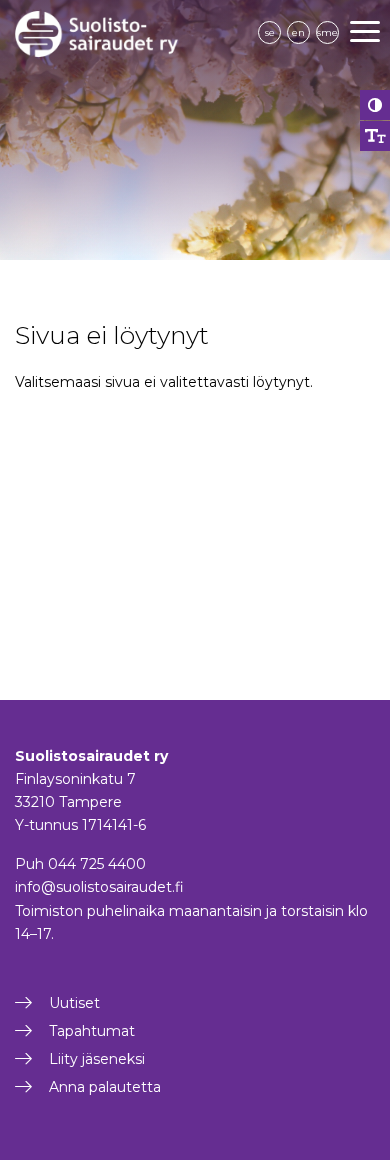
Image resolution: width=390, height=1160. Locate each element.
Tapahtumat (92, 1031)
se (270, 32)
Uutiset (74, 1003)
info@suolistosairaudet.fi (99, 887)
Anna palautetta (105, 1087)
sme (327, 32)
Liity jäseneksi (97, 1059)
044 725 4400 (97, 864)
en (298, 32)
